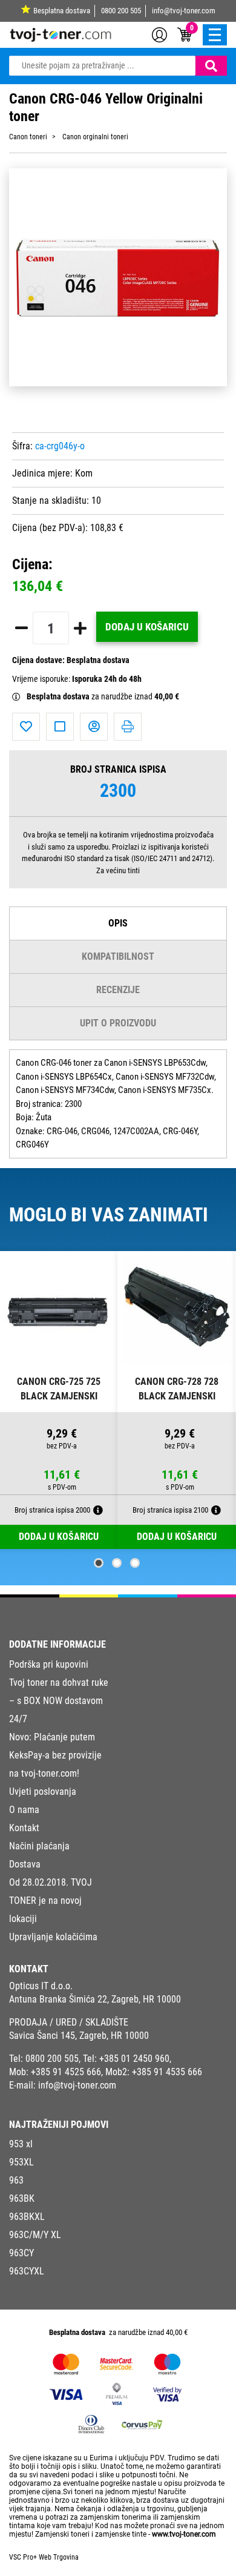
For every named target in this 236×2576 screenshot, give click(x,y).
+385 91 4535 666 (167, 2072)
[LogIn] (159, 34)
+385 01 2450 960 (134, 2059)
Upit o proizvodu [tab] (118, 1023)
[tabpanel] (59, 1400)
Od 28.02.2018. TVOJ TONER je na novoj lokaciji (51, 1901)
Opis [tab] (118, 923)
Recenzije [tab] (118, 990)
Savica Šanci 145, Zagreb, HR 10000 (79, 2036)
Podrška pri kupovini (49, 1664)
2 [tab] (117, 1563)
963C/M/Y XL (35, 2235)
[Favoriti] (26, 727)
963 (16, 2180)
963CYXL (27, 2271)
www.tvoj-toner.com (184, 2534)
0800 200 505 (121, 11)
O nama (24, 1810)
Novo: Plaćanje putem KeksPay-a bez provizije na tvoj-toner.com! (55, 1755)
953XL (21, 2162)
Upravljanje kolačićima (53, 1937)
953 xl (21, 2144)
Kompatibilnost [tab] (118, 956)
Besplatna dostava (62, 11)
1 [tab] (99, 1563)
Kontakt (24, 1828)
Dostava (25, 1864)
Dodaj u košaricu (147, 627)
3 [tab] (135, 1563)
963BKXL (27, 2217)
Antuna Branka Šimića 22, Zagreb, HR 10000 (95, 1999)
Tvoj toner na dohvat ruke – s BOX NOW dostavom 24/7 (59, 1701)
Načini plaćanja (39, 1846)
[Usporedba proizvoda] (60, 727)
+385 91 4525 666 (66, 2072)
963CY (21, 2253)
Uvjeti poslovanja (43, 1792)
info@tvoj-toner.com (184, 11)
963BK (22, 2198)
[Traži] (211, 66)
